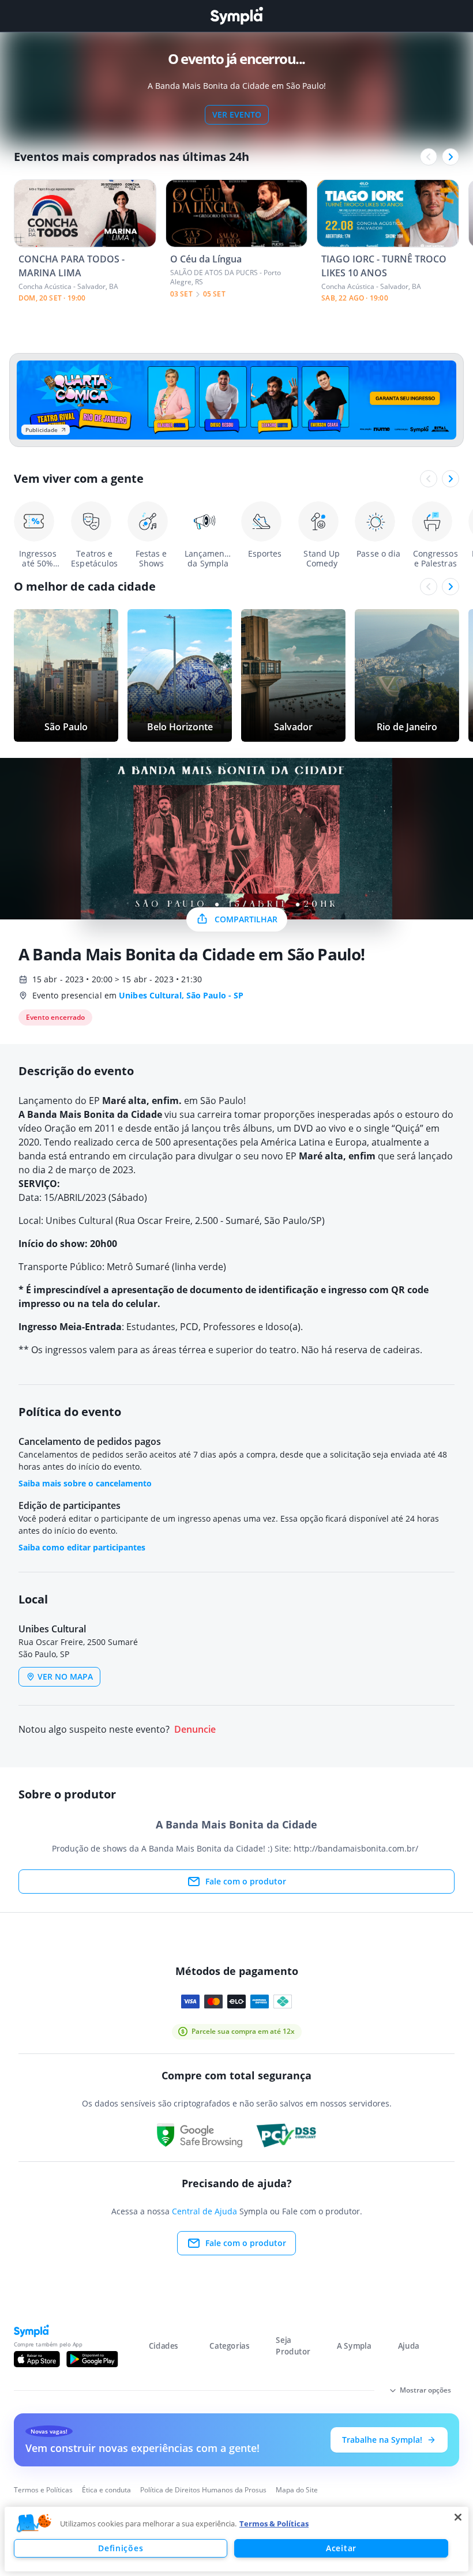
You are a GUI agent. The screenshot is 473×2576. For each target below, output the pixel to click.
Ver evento (237, 114)
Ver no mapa (65, 1676)
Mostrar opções (425, 2390)
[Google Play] (92, 2359)
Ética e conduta (106, 2490)
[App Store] (37, 2359)
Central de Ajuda (204, 2211)
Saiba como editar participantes (82, 1547)
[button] (34, 2524)
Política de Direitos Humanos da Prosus (203, 2490)
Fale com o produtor (246, 1881)
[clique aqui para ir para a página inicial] (236, 16)
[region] (236, 2539)
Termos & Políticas (274, 2524)
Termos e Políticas (43, 2490)
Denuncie (195, 1730)
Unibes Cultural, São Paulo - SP (181, 995)
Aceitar (341, 2548)
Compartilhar (246, 919)
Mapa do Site (297, 2490)
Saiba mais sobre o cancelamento (85, 1483)
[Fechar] (458, 2517)
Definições (121, 2548)
